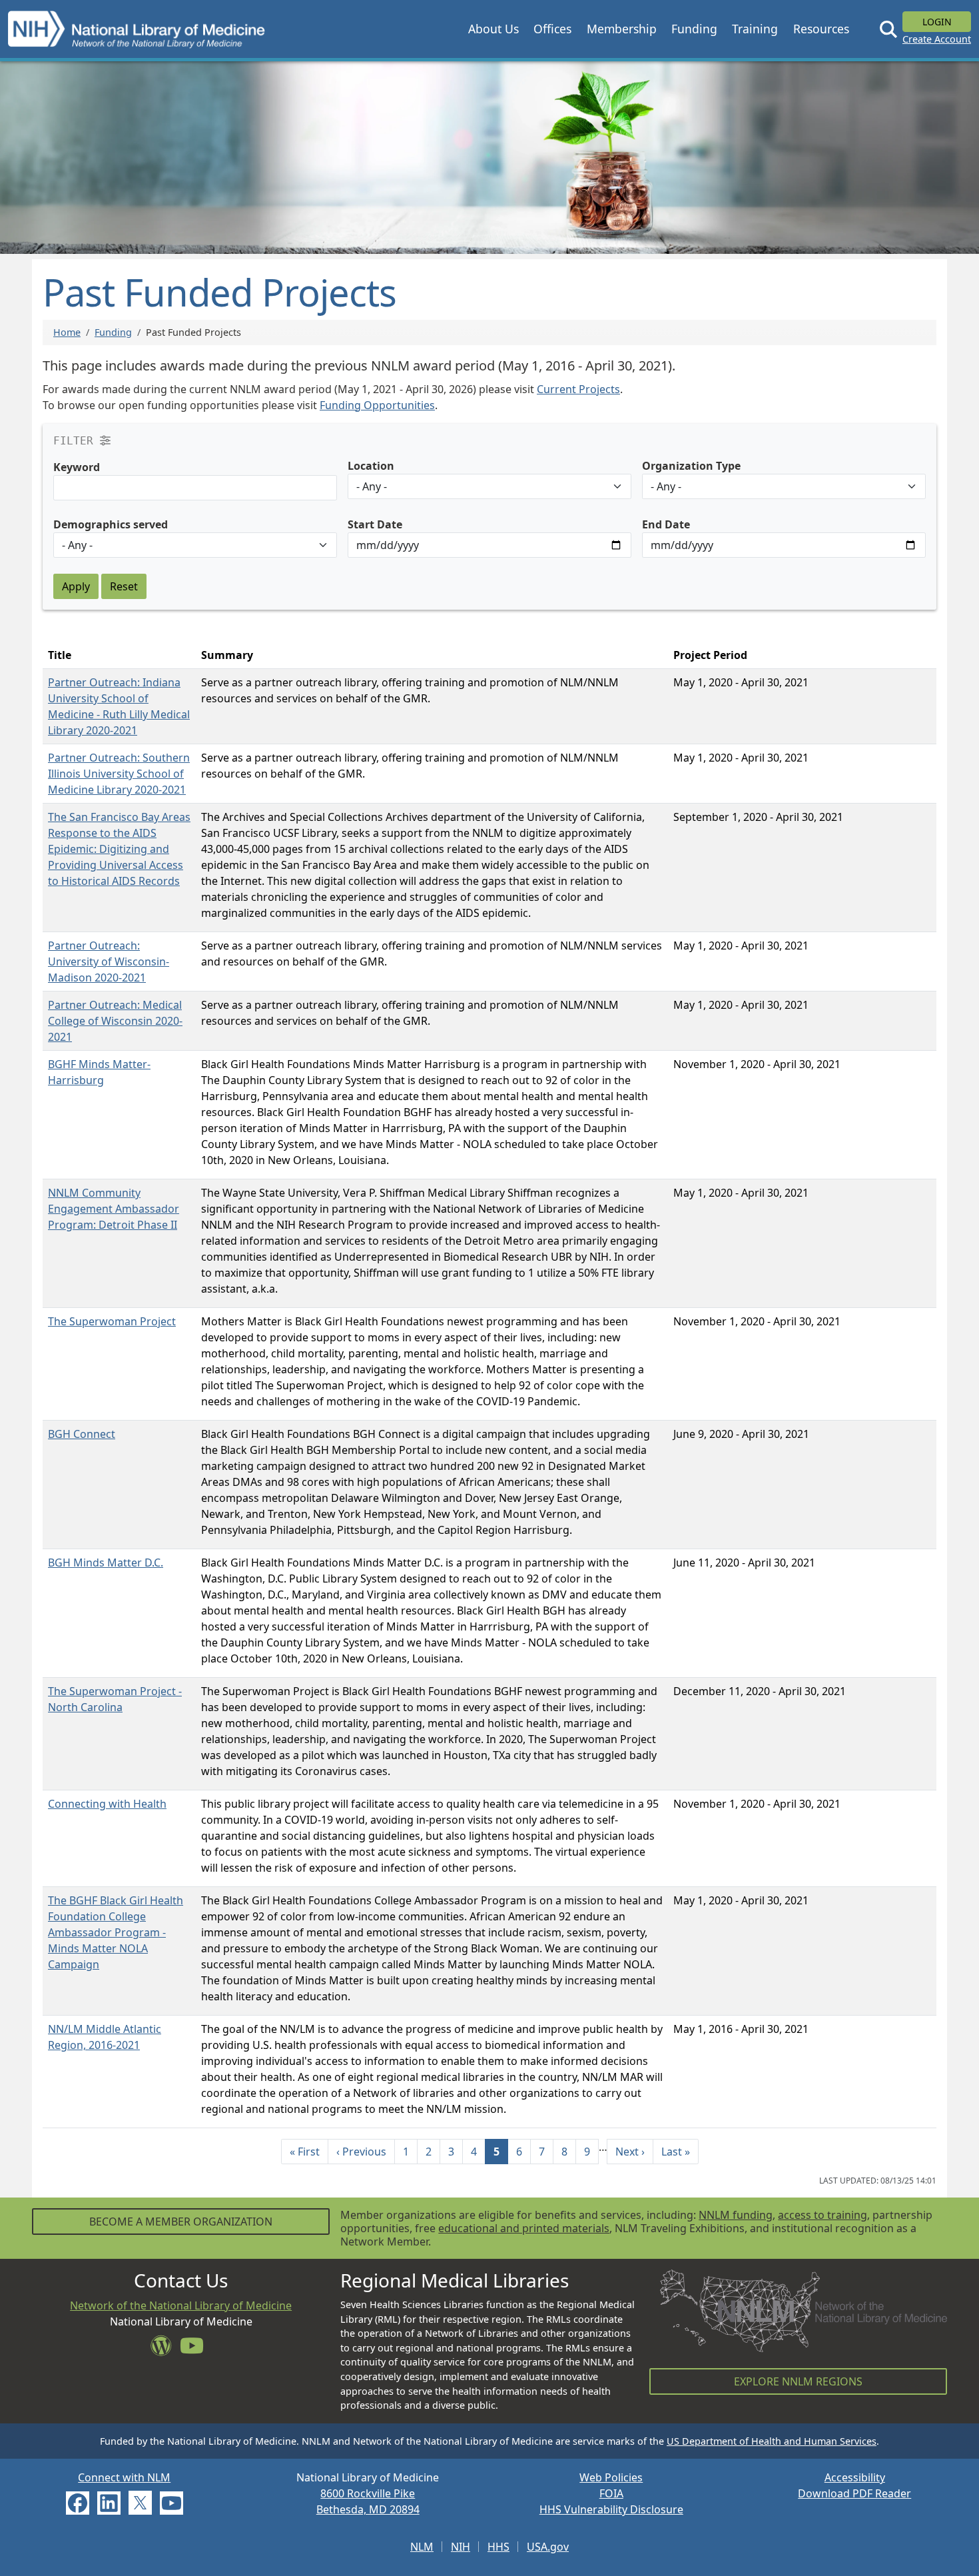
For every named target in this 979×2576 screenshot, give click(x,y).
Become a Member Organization (181, 2222)
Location (371, 466)
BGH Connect (82, 1434)
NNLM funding (736, 2215)
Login (937, 22)
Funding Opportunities (377, 405)
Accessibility (855, 2477)
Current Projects (578, 389)
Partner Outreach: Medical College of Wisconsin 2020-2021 (115, 1021)
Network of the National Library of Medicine (181, 2305)
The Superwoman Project (112, 1321)
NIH (461, 2547)
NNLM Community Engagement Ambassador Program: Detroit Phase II (114, 1209)
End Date (666, 524)
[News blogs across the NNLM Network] (165, 2349)
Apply (76, 586)
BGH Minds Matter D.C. (106, 1563)
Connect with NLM (124, 2477)
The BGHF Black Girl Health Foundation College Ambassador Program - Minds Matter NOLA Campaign (116, 1932)
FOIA (611, 2493)
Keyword (77, 467)
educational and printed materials (524, 2228)
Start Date (375, 524)
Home (67, 332)
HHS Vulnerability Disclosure (611, 2509)
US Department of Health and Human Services (772, 2441)
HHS (498, 2547)
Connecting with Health (107, 1804)
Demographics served (111, 524)
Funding (113, 332)
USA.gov (548, 2547)
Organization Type (691, 466)
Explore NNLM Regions (798, 2381)
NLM (422, 2547)
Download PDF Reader (854, 2493)
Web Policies (611, 2477)
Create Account (937, 39)
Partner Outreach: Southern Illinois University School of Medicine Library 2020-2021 (119, 774)
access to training (822, 2215)
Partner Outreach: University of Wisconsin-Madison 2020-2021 (109, 962)
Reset (124, 586)
